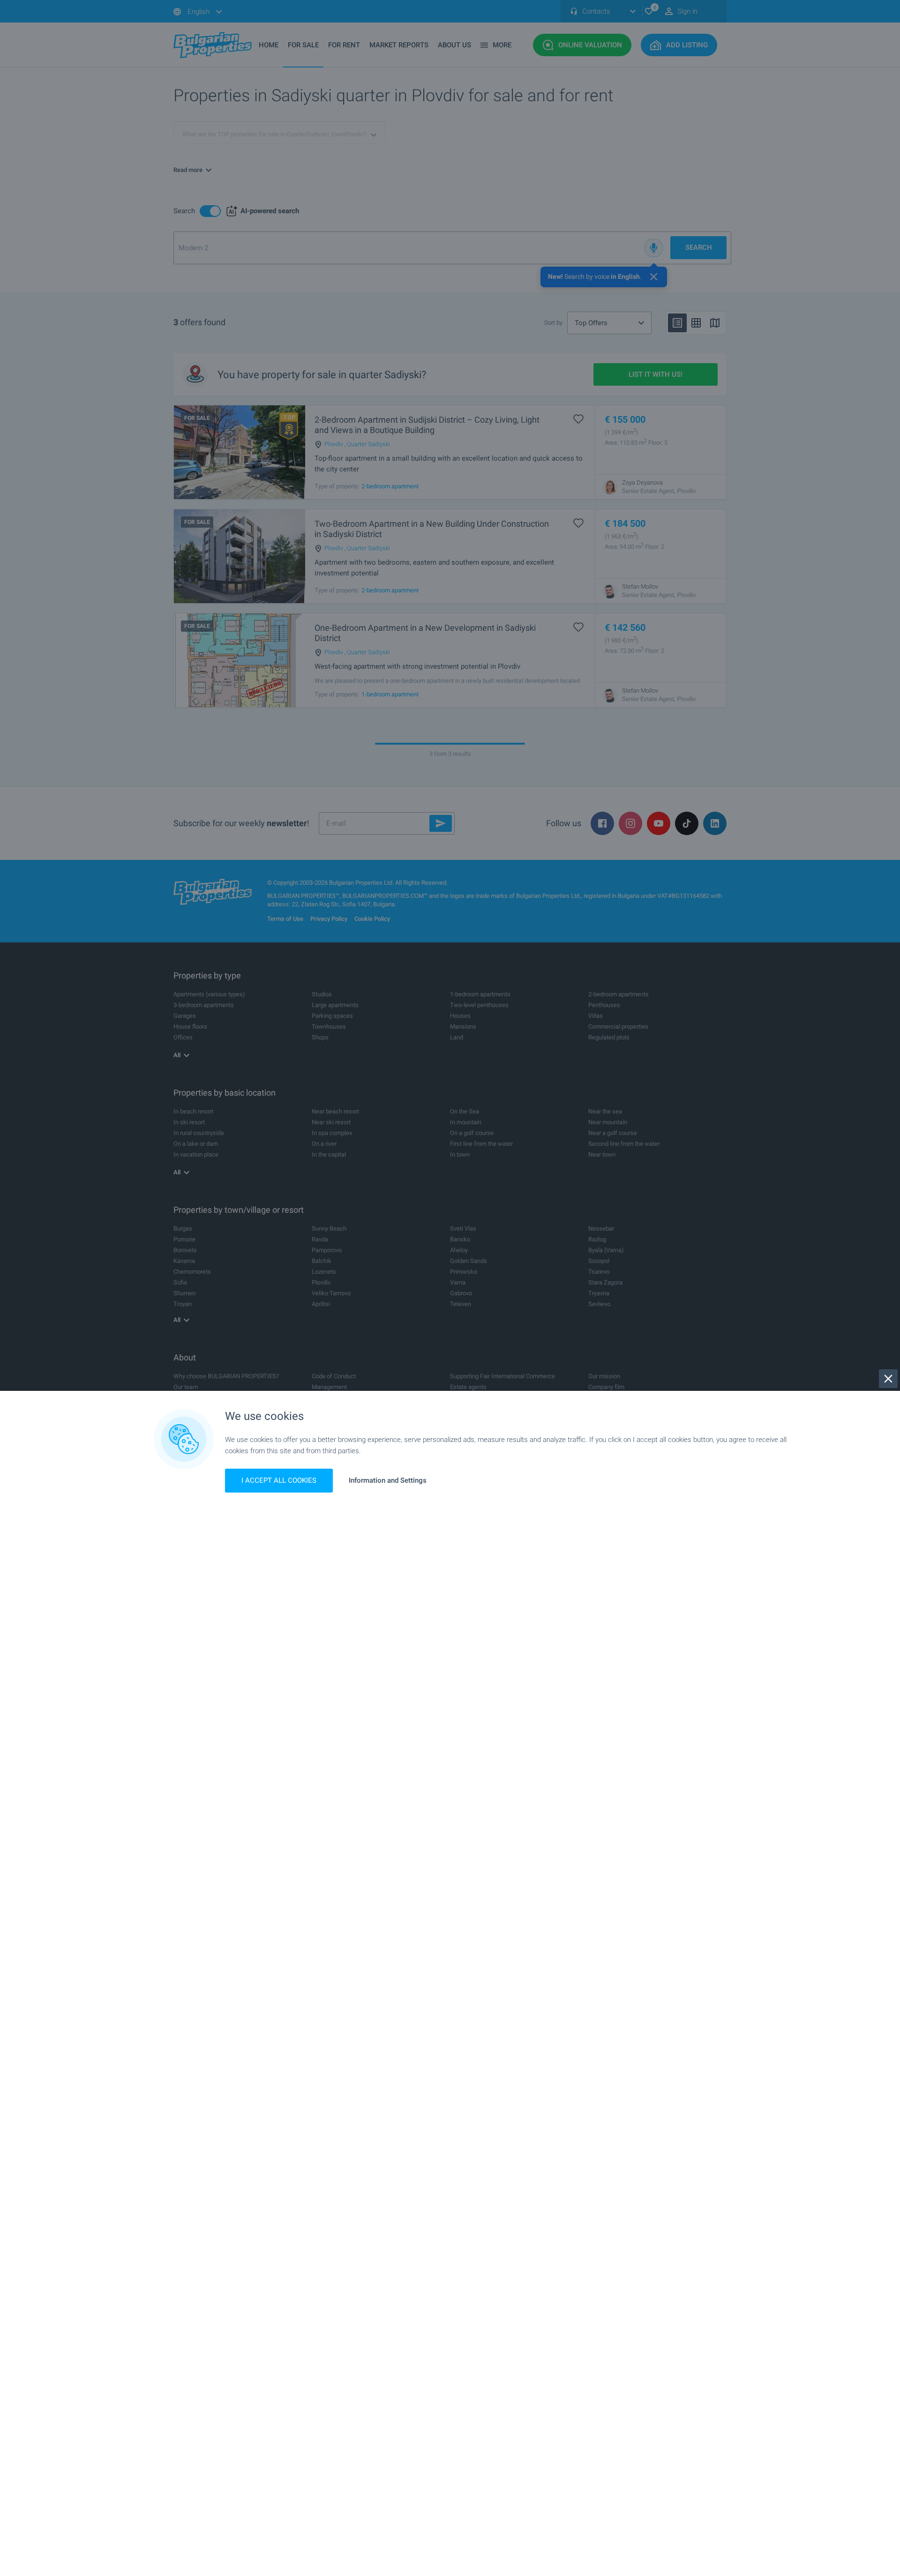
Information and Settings (388, 1481)
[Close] (888, 1379)
